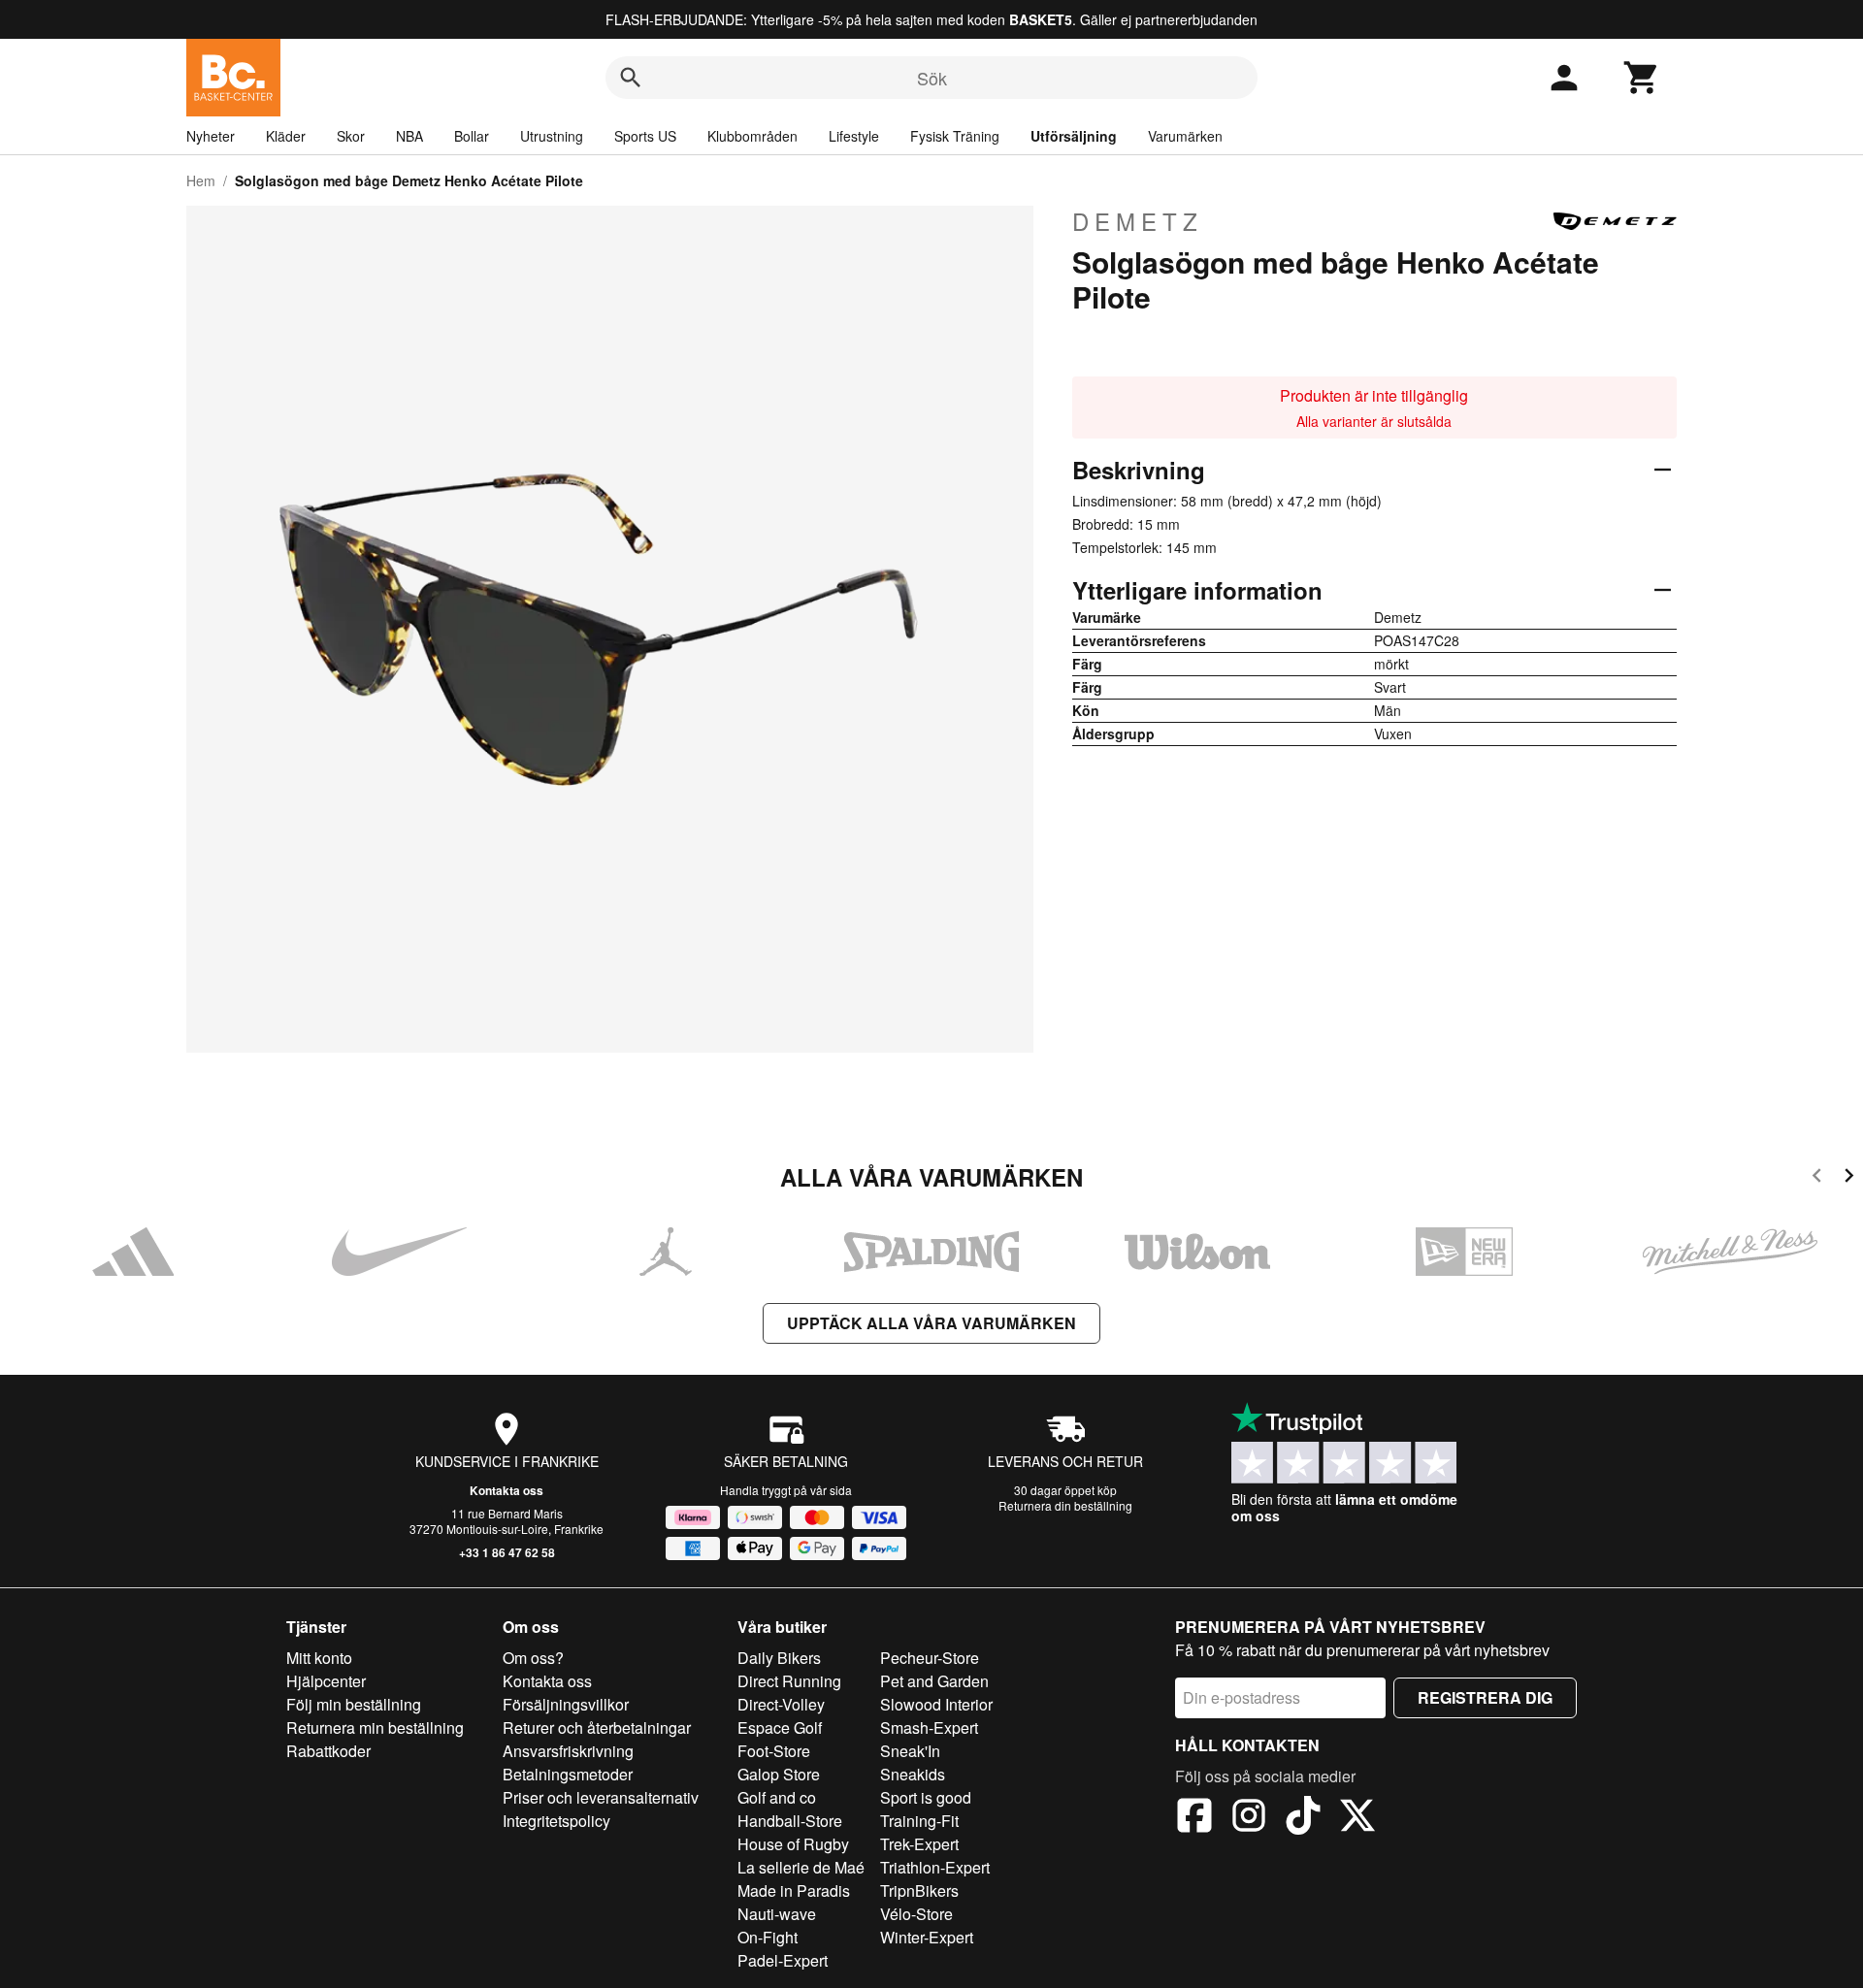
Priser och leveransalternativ (601, 1797)
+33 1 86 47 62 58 (507, 1552)
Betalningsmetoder (568, 1774)
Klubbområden (752, 136)
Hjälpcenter (326, 1681)
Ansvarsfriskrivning (568, 1751)
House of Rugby (793, 1844)
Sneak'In (910, 1751)
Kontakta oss (507, 1490)
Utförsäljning (1074, 136)
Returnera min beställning (375, 1727)
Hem (201, 180)
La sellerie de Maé (801, 1867)
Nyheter (211, 136)
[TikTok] (1303, 1818)
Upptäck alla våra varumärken (931, 1323)
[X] (1357, 1818)
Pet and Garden (934, 1681)
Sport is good (926, 1797)
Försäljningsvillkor (566, 1704)
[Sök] (631, 78)
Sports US (645, 136)
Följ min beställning (354, 1704)
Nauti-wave (777, 1914)
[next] (1849, 1178)
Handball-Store (790, 1821)
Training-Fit (919, 1821)
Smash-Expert (929, 1727)
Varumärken (1185, 136)
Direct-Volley (781, 1704)
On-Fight (768, 1937)
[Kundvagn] (1642, 78)
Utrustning (552, 136)
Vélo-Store (916, 1914)
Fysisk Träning (955, 136)
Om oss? (533, 1658)
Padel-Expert (783, 1960)
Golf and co (777, 1797)
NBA (409, 136)
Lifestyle (854, 136)
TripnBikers (919, 1890)
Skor (351, 136)
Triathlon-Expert (935, 1867)
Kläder (286, 136)
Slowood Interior (936, 1704)
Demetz (1138, 221)
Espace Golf (780, 1727)
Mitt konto (319, 1658)
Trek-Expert (919, 1844)
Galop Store (779, 1774)
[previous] (1817, 1178)
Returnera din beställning (1065, 1505)
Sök (932, 78)
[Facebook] (1194, 1818)
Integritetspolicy (556, 1821)
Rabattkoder (328, 1751)
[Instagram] (1249, 1818)
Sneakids (913, 1774)
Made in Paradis (794, 1890)
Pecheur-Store (930, 1658)
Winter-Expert (927, 1937)
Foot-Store (774, 1751)
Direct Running (789, 1681)
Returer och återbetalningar (597, 1727)
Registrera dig (1485, 1697)
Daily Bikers (779, 1658)
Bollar (472, 136)
